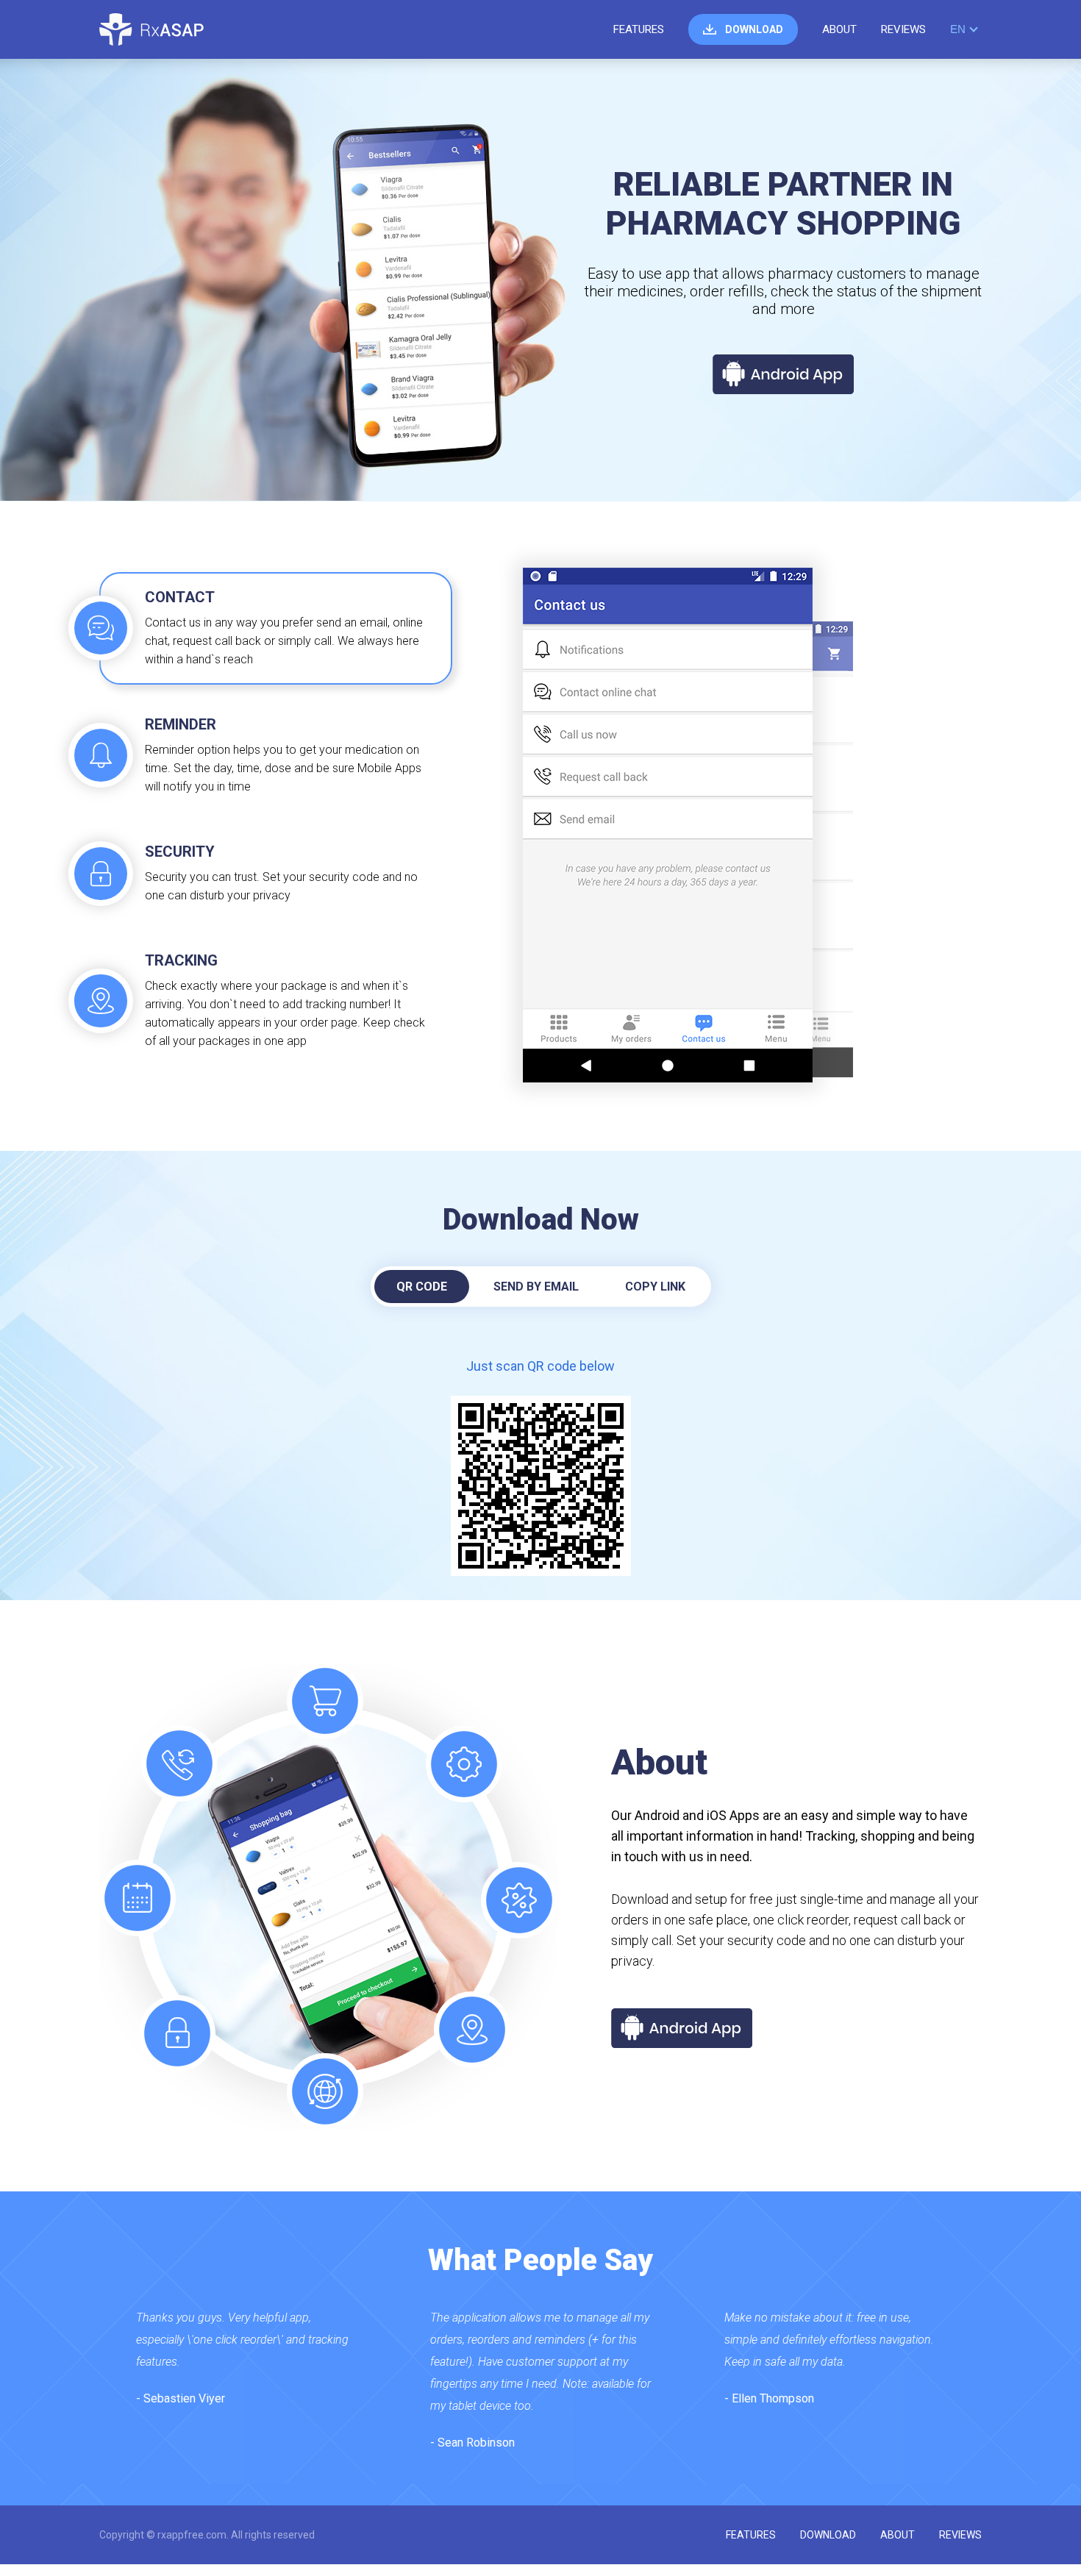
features (639, 29)
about (839, 29)
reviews (903, 29)
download (754, 29)
